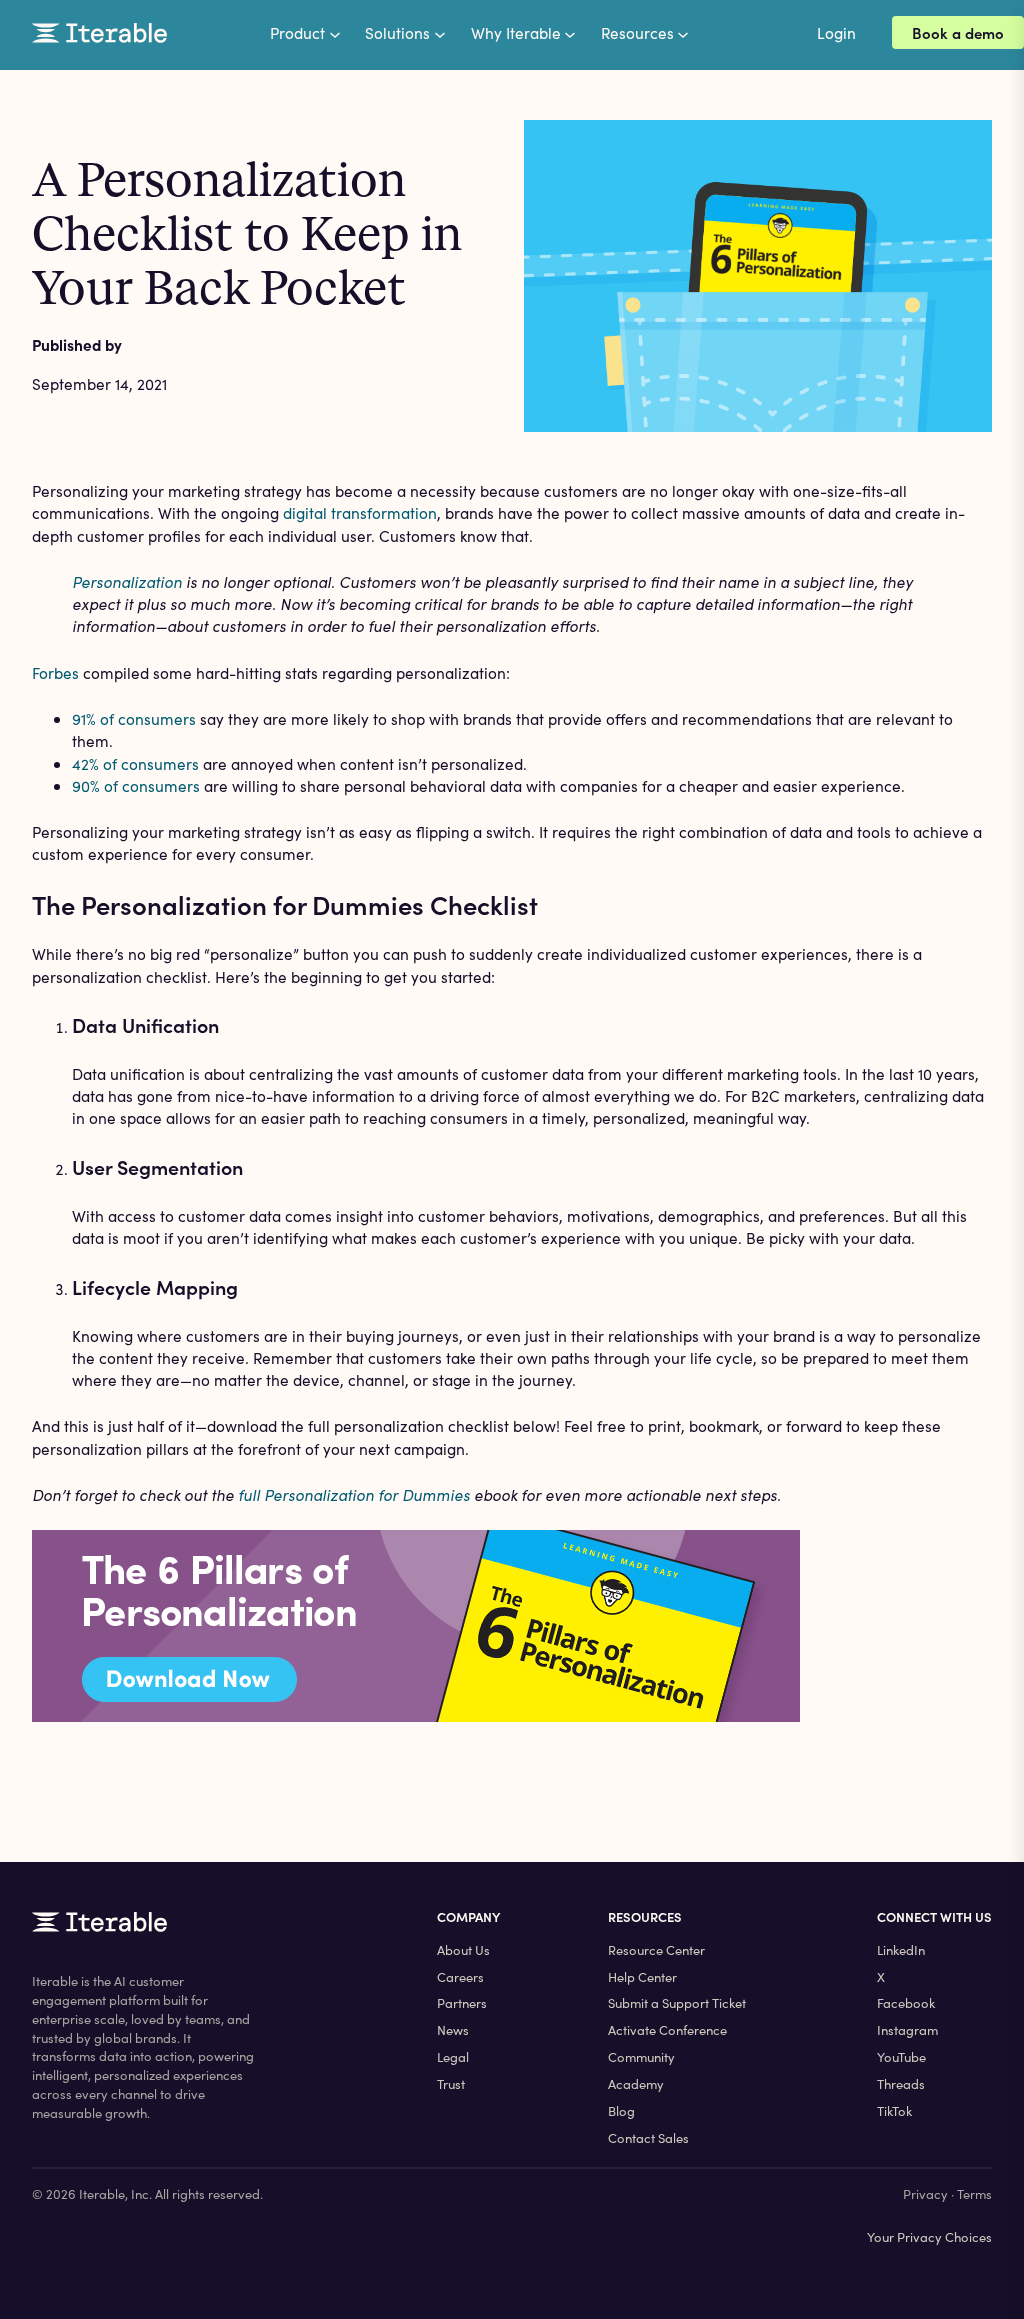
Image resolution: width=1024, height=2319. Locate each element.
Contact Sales (648, 2138)
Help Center (642, 1977)
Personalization (127, 581)
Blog (621, 2111)
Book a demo (958, 32)
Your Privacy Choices (929, 2237)
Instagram (907, 2030)
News (453, 2030)
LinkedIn (901, 1950)
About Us (463, 1950)
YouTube (901, 2057)
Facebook (906, 2003)
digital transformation (360, 512)
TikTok (894, 2111)
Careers (460, 1977)
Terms (974, 2194)
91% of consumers (134, 718)
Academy (636, 2084)
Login (836, 32)
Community (641, 2057)
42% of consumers (135, 763)
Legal (453, 2057)
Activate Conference (667, 2030)
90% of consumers (136, 785)
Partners (462, 2003)
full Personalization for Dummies (354, 1494)
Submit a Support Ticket (677, 2003)
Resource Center (656, 1950)
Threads (901, 2084)
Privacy (925, 2194)
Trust (451, 2084)
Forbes (55, 672)
